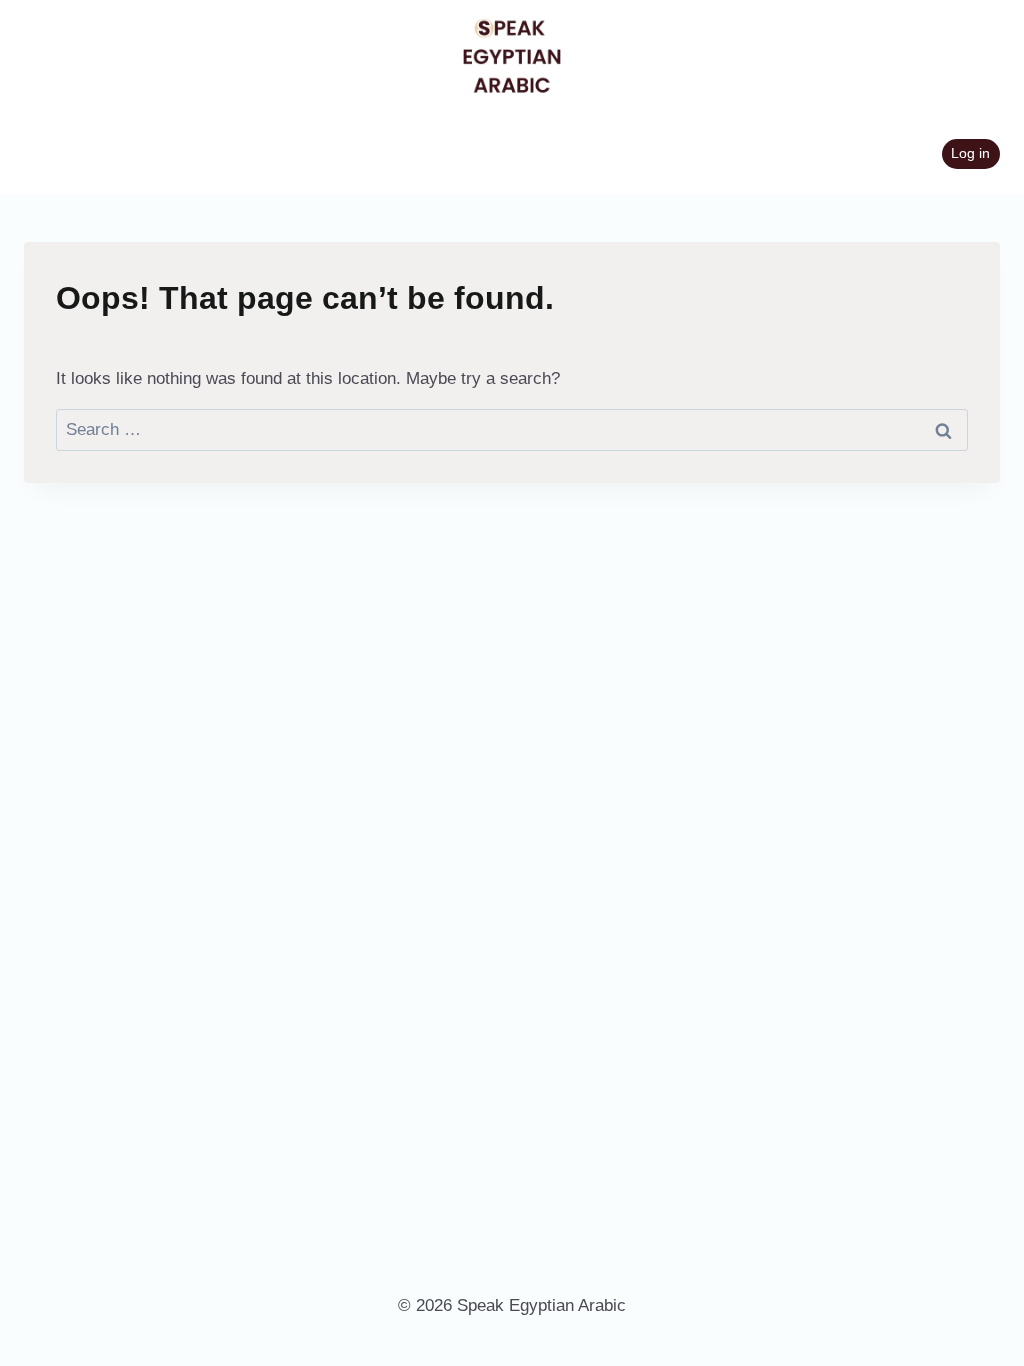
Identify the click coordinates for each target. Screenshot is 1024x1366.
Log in (970, 153)
